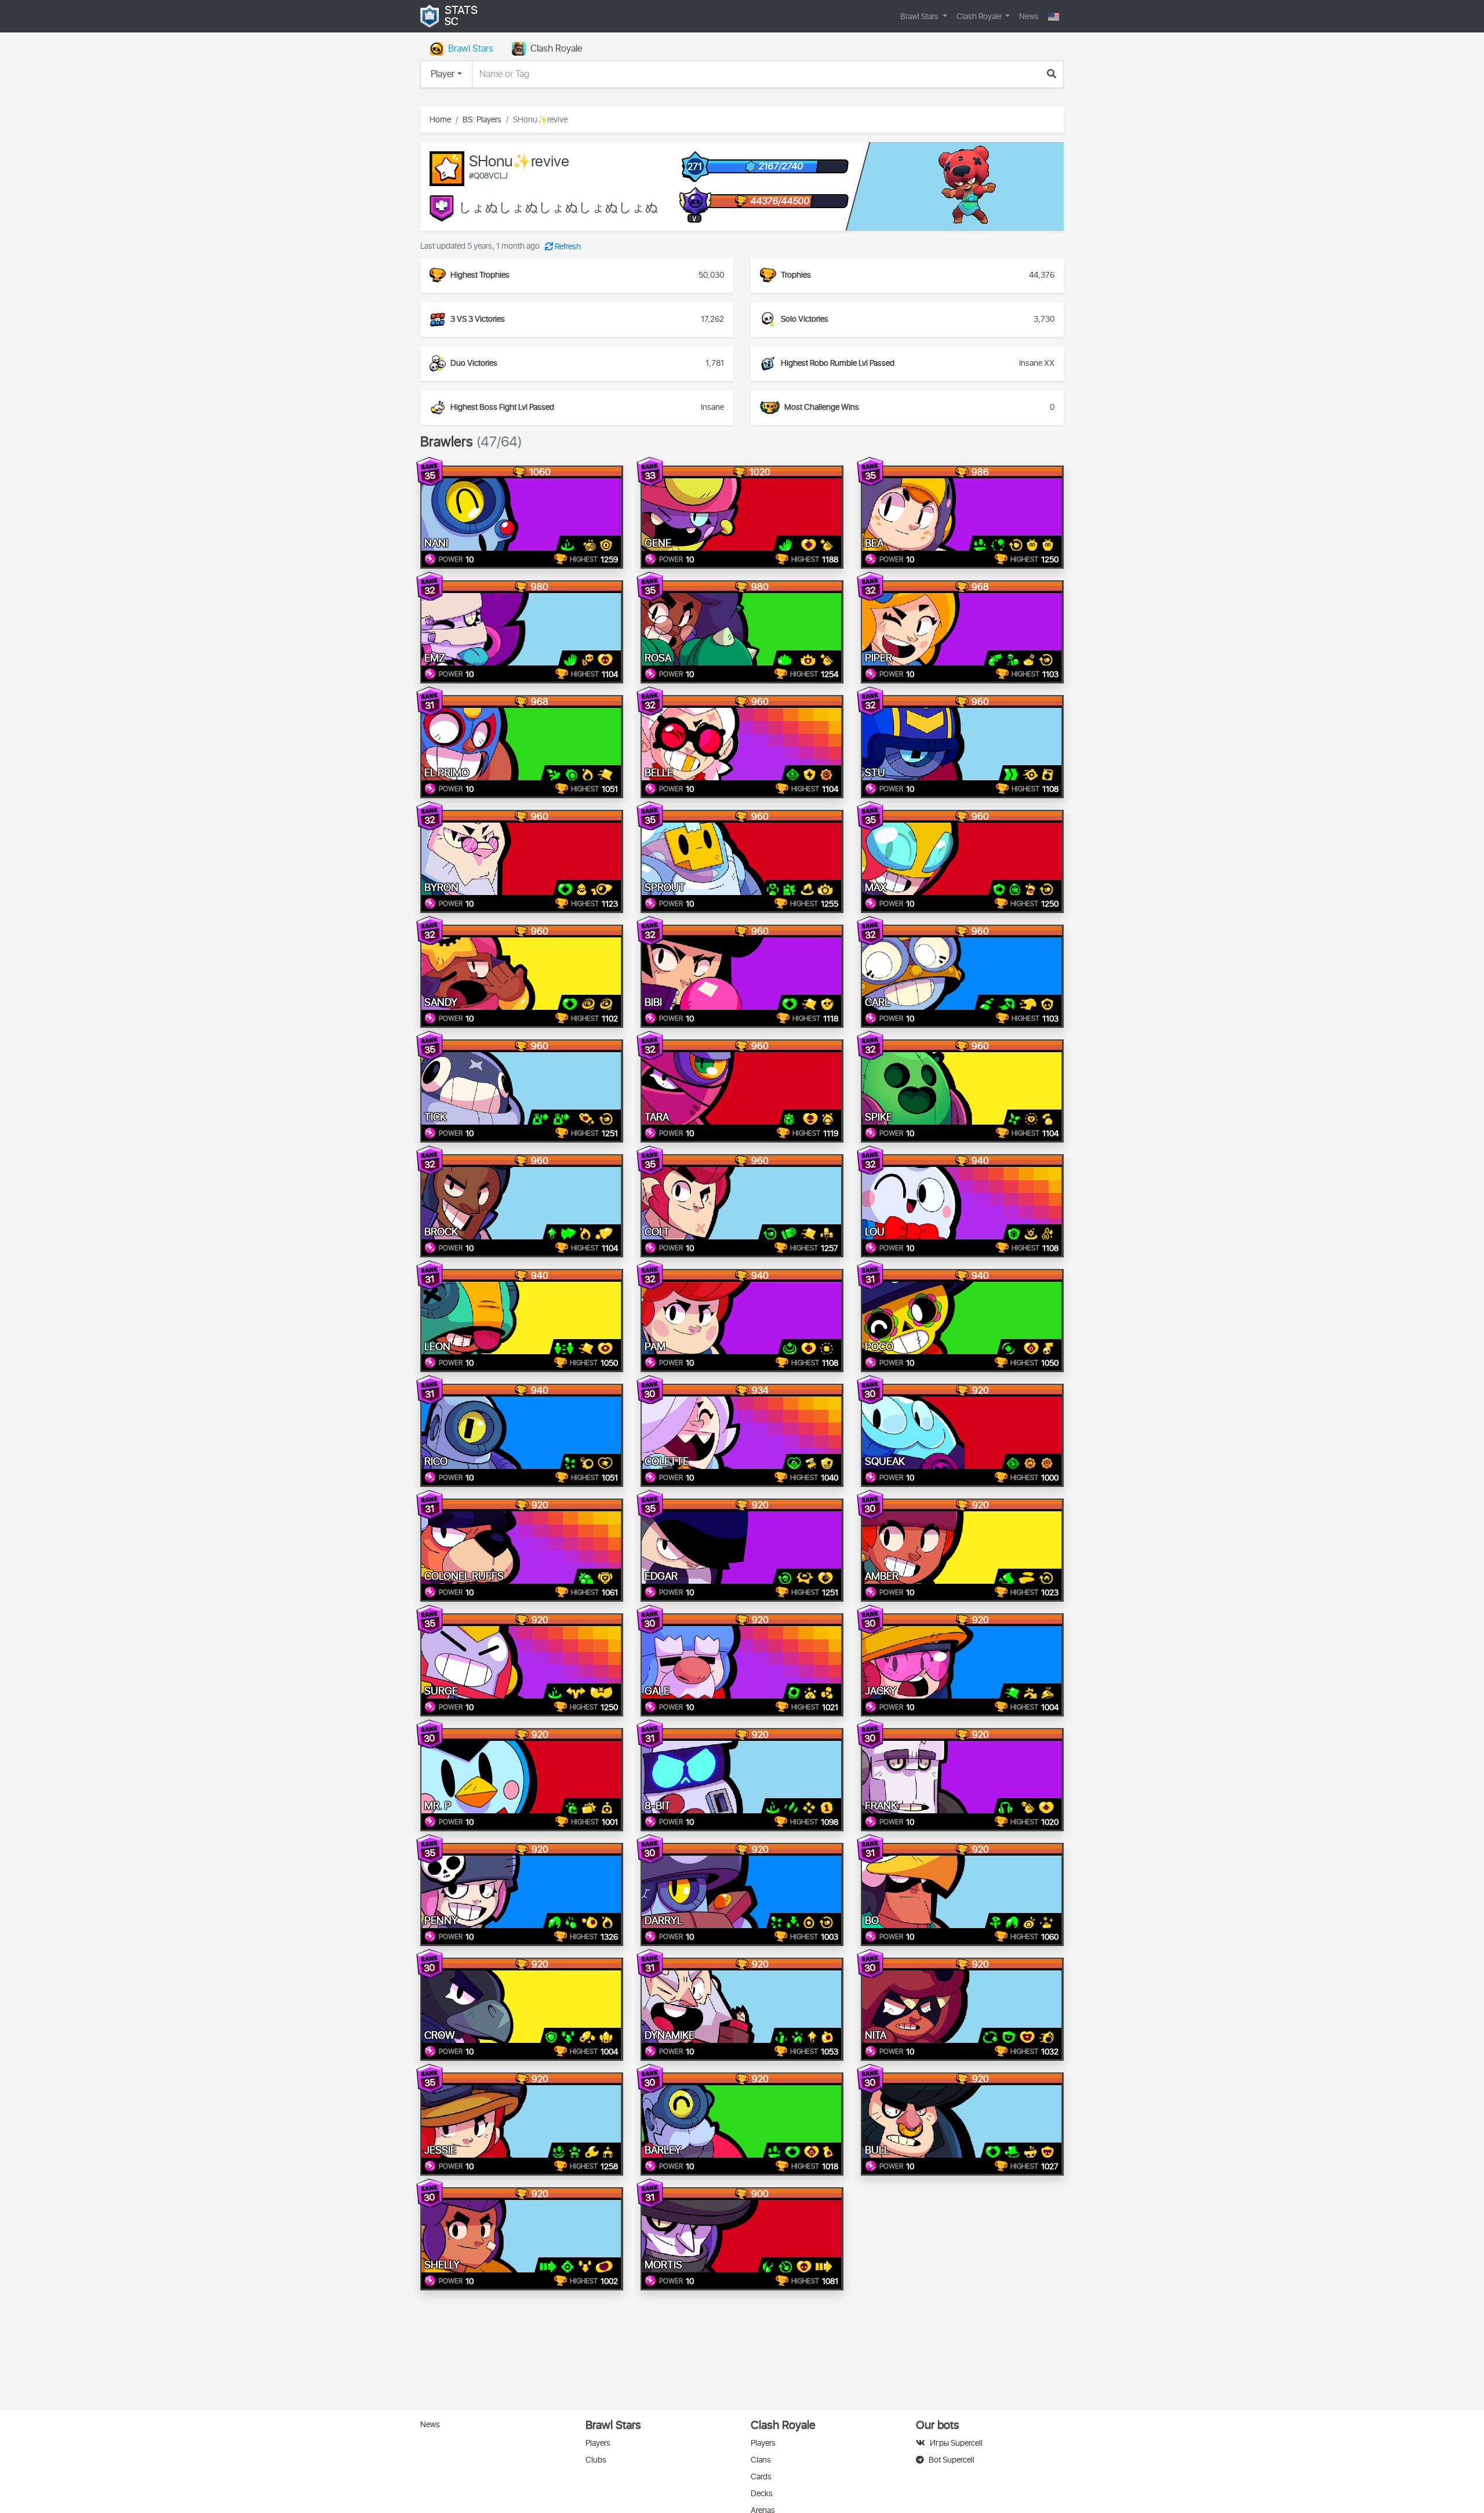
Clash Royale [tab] (556, 49)
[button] (1054, 17)
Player (443, 74)
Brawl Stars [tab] (471, 49)
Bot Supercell (952, 2460)
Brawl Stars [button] (920, 17)
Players (598, 2443)
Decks (762, 2494)
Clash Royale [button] (980, 17)
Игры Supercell (956, 2443)
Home (440, 120)
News (1029, 17)
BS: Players (482, 120)
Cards (761, 2477)
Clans (761, 2460)
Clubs (596, 2460)
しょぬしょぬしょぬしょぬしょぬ (559, 208)
